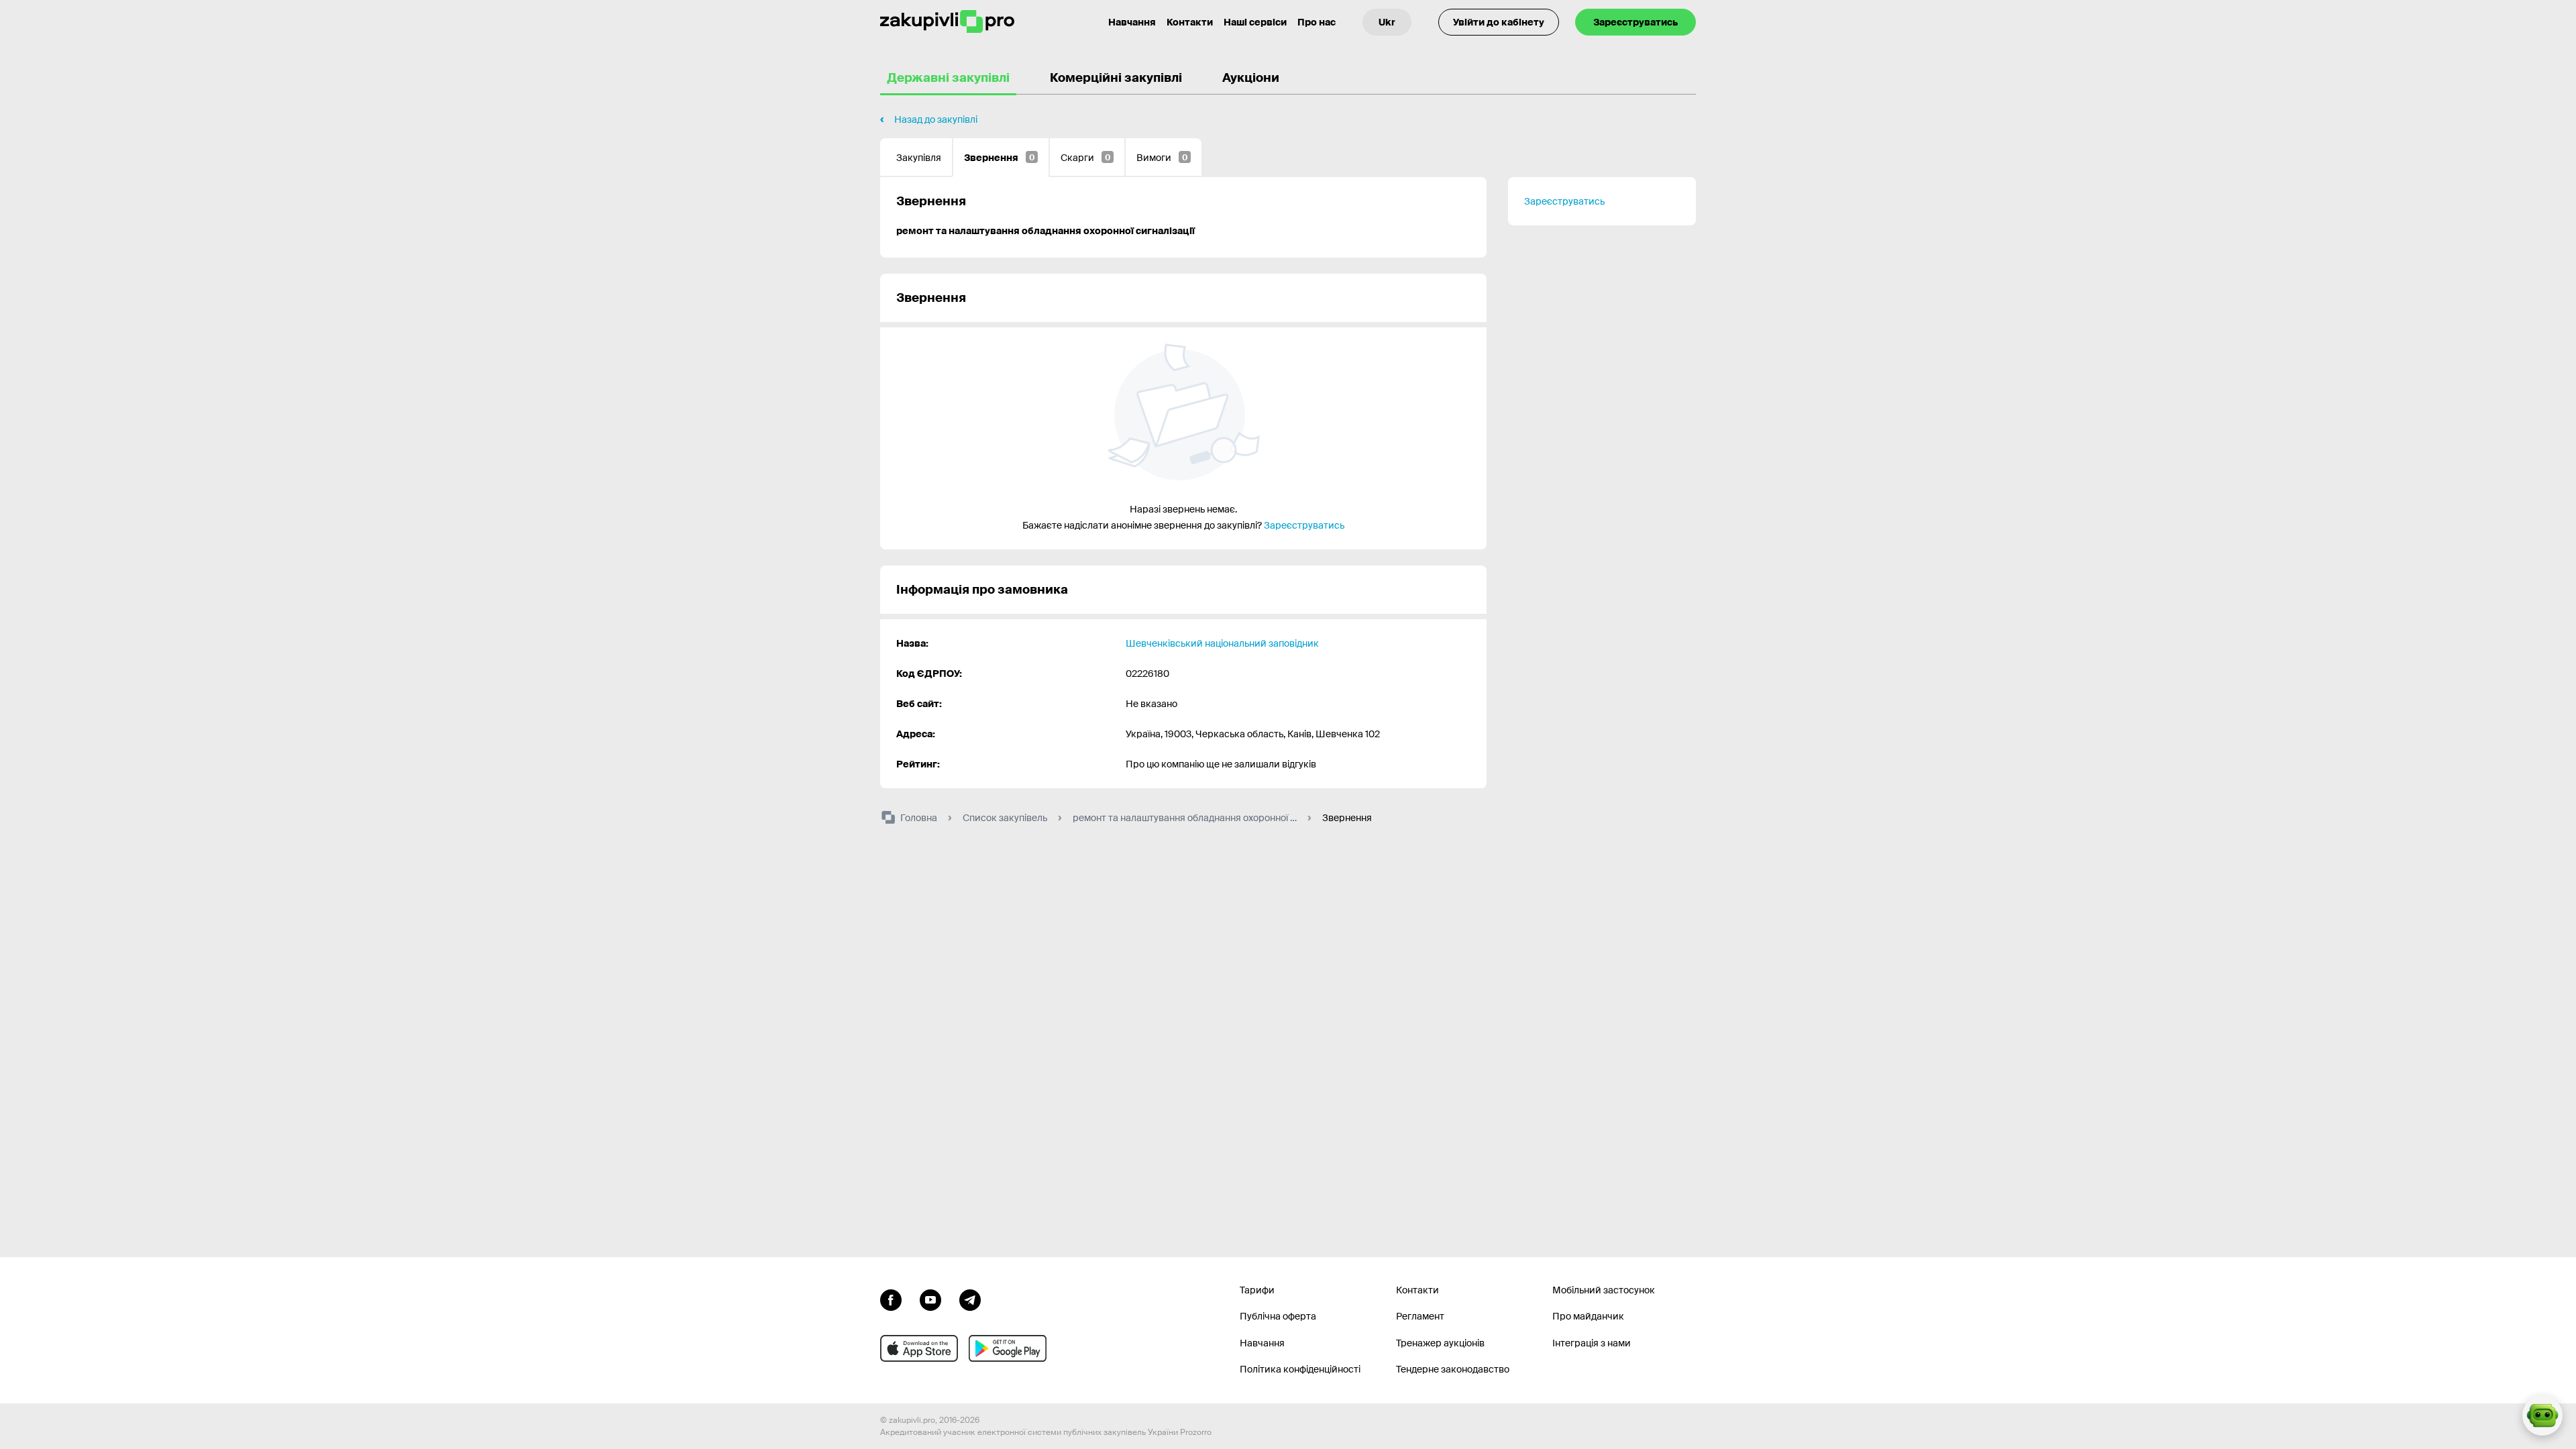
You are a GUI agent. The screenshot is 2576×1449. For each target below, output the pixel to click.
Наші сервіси (1255, 22)
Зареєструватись (1635, 22)
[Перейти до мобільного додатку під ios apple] (919, 1348)
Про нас (1317, 22)
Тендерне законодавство (1453, 1369)
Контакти (1190, 22)
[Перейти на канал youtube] (930, 1299)
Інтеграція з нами (1592, 1343)
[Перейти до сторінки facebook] (891, 1299)
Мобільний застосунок (1604, 1290)
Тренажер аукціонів (1440, 1343)
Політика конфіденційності (1300, 1369)
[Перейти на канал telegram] (970, 1299)
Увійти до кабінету (1499, 22)
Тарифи (1257, 1290)
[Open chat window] (2542, 1415)
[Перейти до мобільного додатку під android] (1008, 1348)
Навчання (1132, 22)
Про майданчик (1588, 1316)
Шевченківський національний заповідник (1222, 643)
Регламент (1420, 1316)
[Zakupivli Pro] (947, 22)
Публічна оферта (1278, 1316)
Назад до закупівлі (936, 119)
